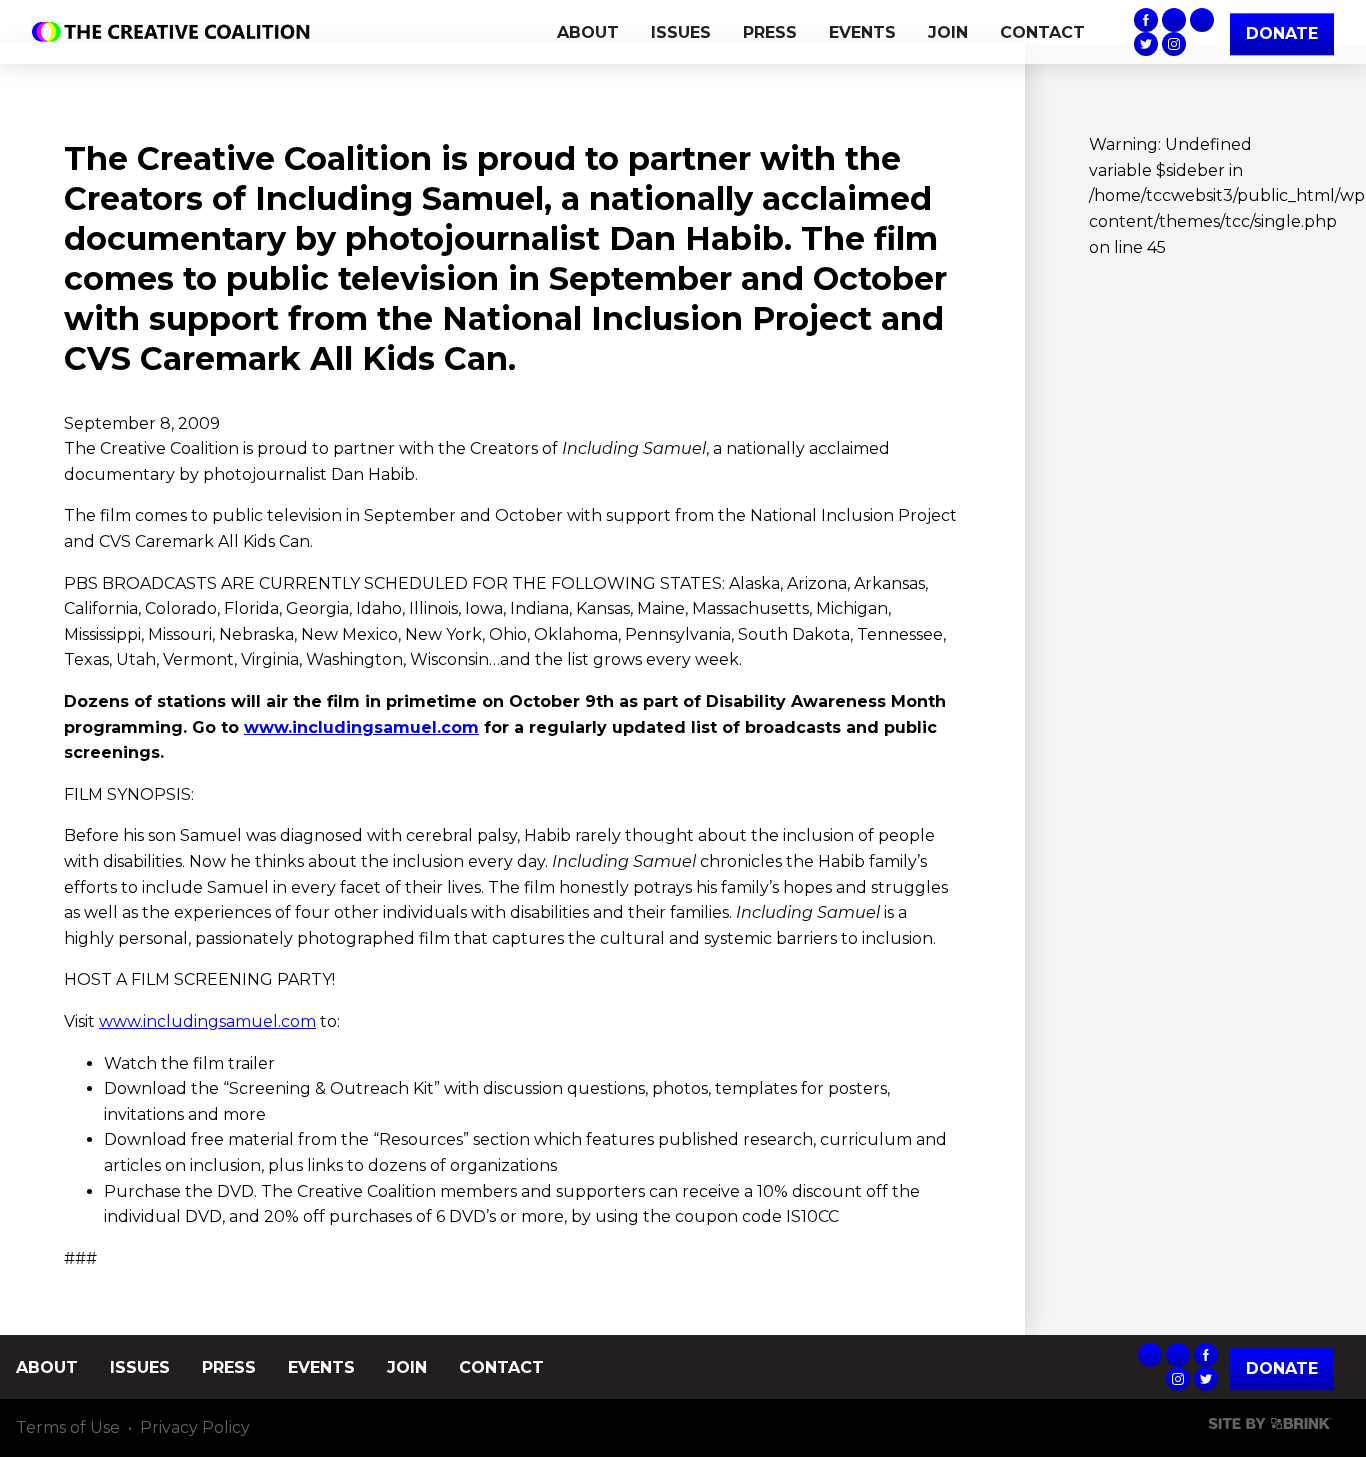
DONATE (1282, 33)
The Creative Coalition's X (1146, 44)
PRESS (770, 32)
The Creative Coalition (176, 32)
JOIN (948, 32)
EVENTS (862, 32)
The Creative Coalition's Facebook (1146, 20)
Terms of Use (68, 1427)
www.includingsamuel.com (361, 727)
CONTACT (1042, 32)
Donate (1282, 1369)
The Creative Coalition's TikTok (1202, 20)
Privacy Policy (195, 1427)
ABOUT (588, 32)
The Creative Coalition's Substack (1174, 20)
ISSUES (681, 32)
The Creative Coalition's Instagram (1174, 44)
